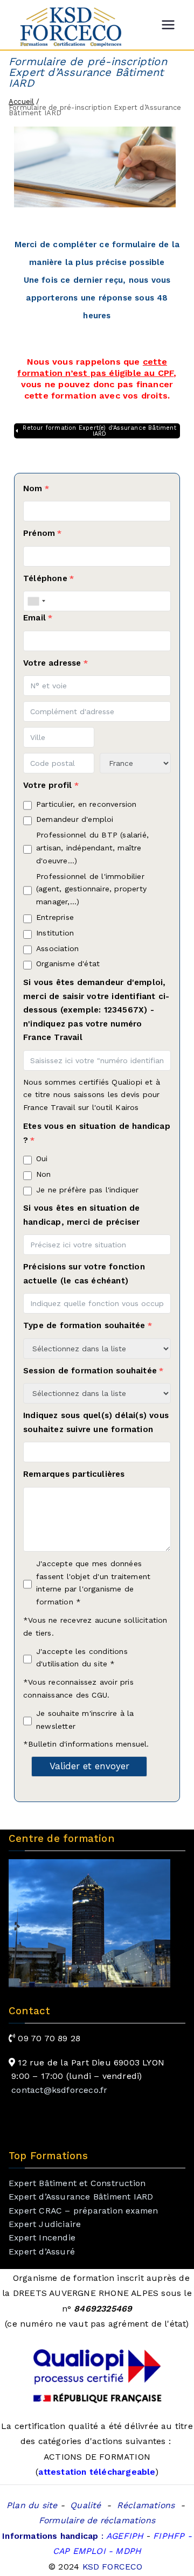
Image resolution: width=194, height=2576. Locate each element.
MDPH (127, 2551)
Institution (55, 933)
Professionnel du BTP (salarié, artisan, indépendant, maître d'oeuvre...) (92, 848)
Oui (42, 1158)
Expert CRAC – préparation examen (83, 2211)
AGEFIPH (125, 2536)
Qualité (85, 2505)
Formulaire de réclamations (97, 2520)
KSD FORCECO (114, 2567)
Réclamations (146, 2505)
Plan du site (32, 2505)
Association (57, 948)
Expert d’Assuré (42, 2252)
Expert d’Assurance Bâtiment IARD (81, 2197)
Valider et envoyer (89, 1766)
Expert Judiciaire (45, 2224)
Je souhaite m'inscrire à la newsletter (85, 1720)
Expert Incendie (42, 2238)
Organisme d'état (68, 964)
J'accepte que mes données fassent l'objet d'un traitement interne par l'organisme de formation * (93, 1583)
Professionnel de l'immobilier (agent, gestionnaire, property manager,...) (91, 889)
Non (44, 1174)
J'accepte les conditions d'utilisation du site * (82, 1658)
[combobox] (36, 601)
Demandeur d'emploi (75, 819)
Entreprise (55, 917)
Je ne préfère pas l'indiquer (88, 1190)
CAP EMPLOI (81, 2551)
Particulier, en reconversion (86, 804)
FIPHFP (169, 2536)
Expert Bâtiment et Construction (77, 2183)
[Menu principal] (168, 25)
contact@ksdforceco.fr (59, 2090)
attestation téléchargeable (97, 2472)
